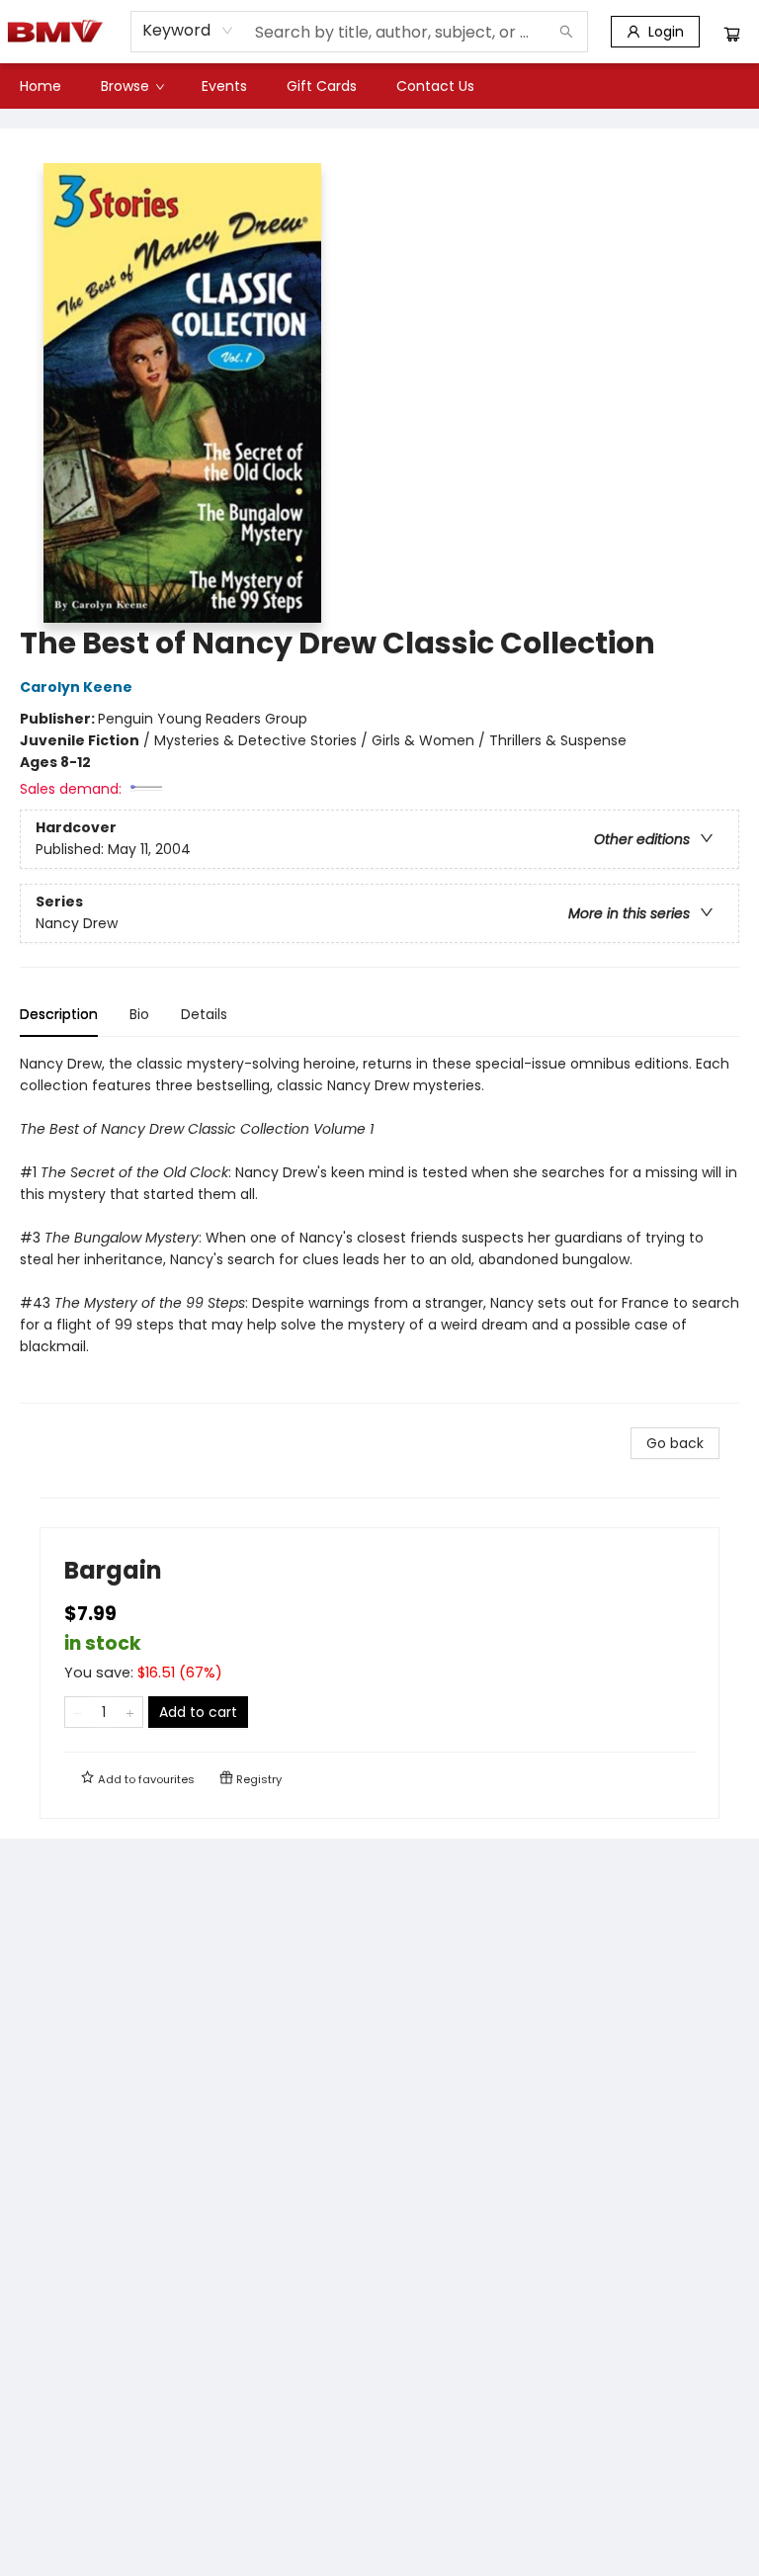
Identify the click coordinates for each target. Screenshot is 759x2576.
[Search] (566, 32)
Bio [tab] (139, 1014)
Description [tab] (59, 1014)
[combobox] (188, 31)
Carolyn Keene (76, 687)
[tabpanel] (379, 1228)
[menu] (379, 86)
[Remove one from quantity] (78, 1712)
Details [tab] (204, 1014)
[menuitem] (41, 86)
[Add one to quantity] (130, 1712)
